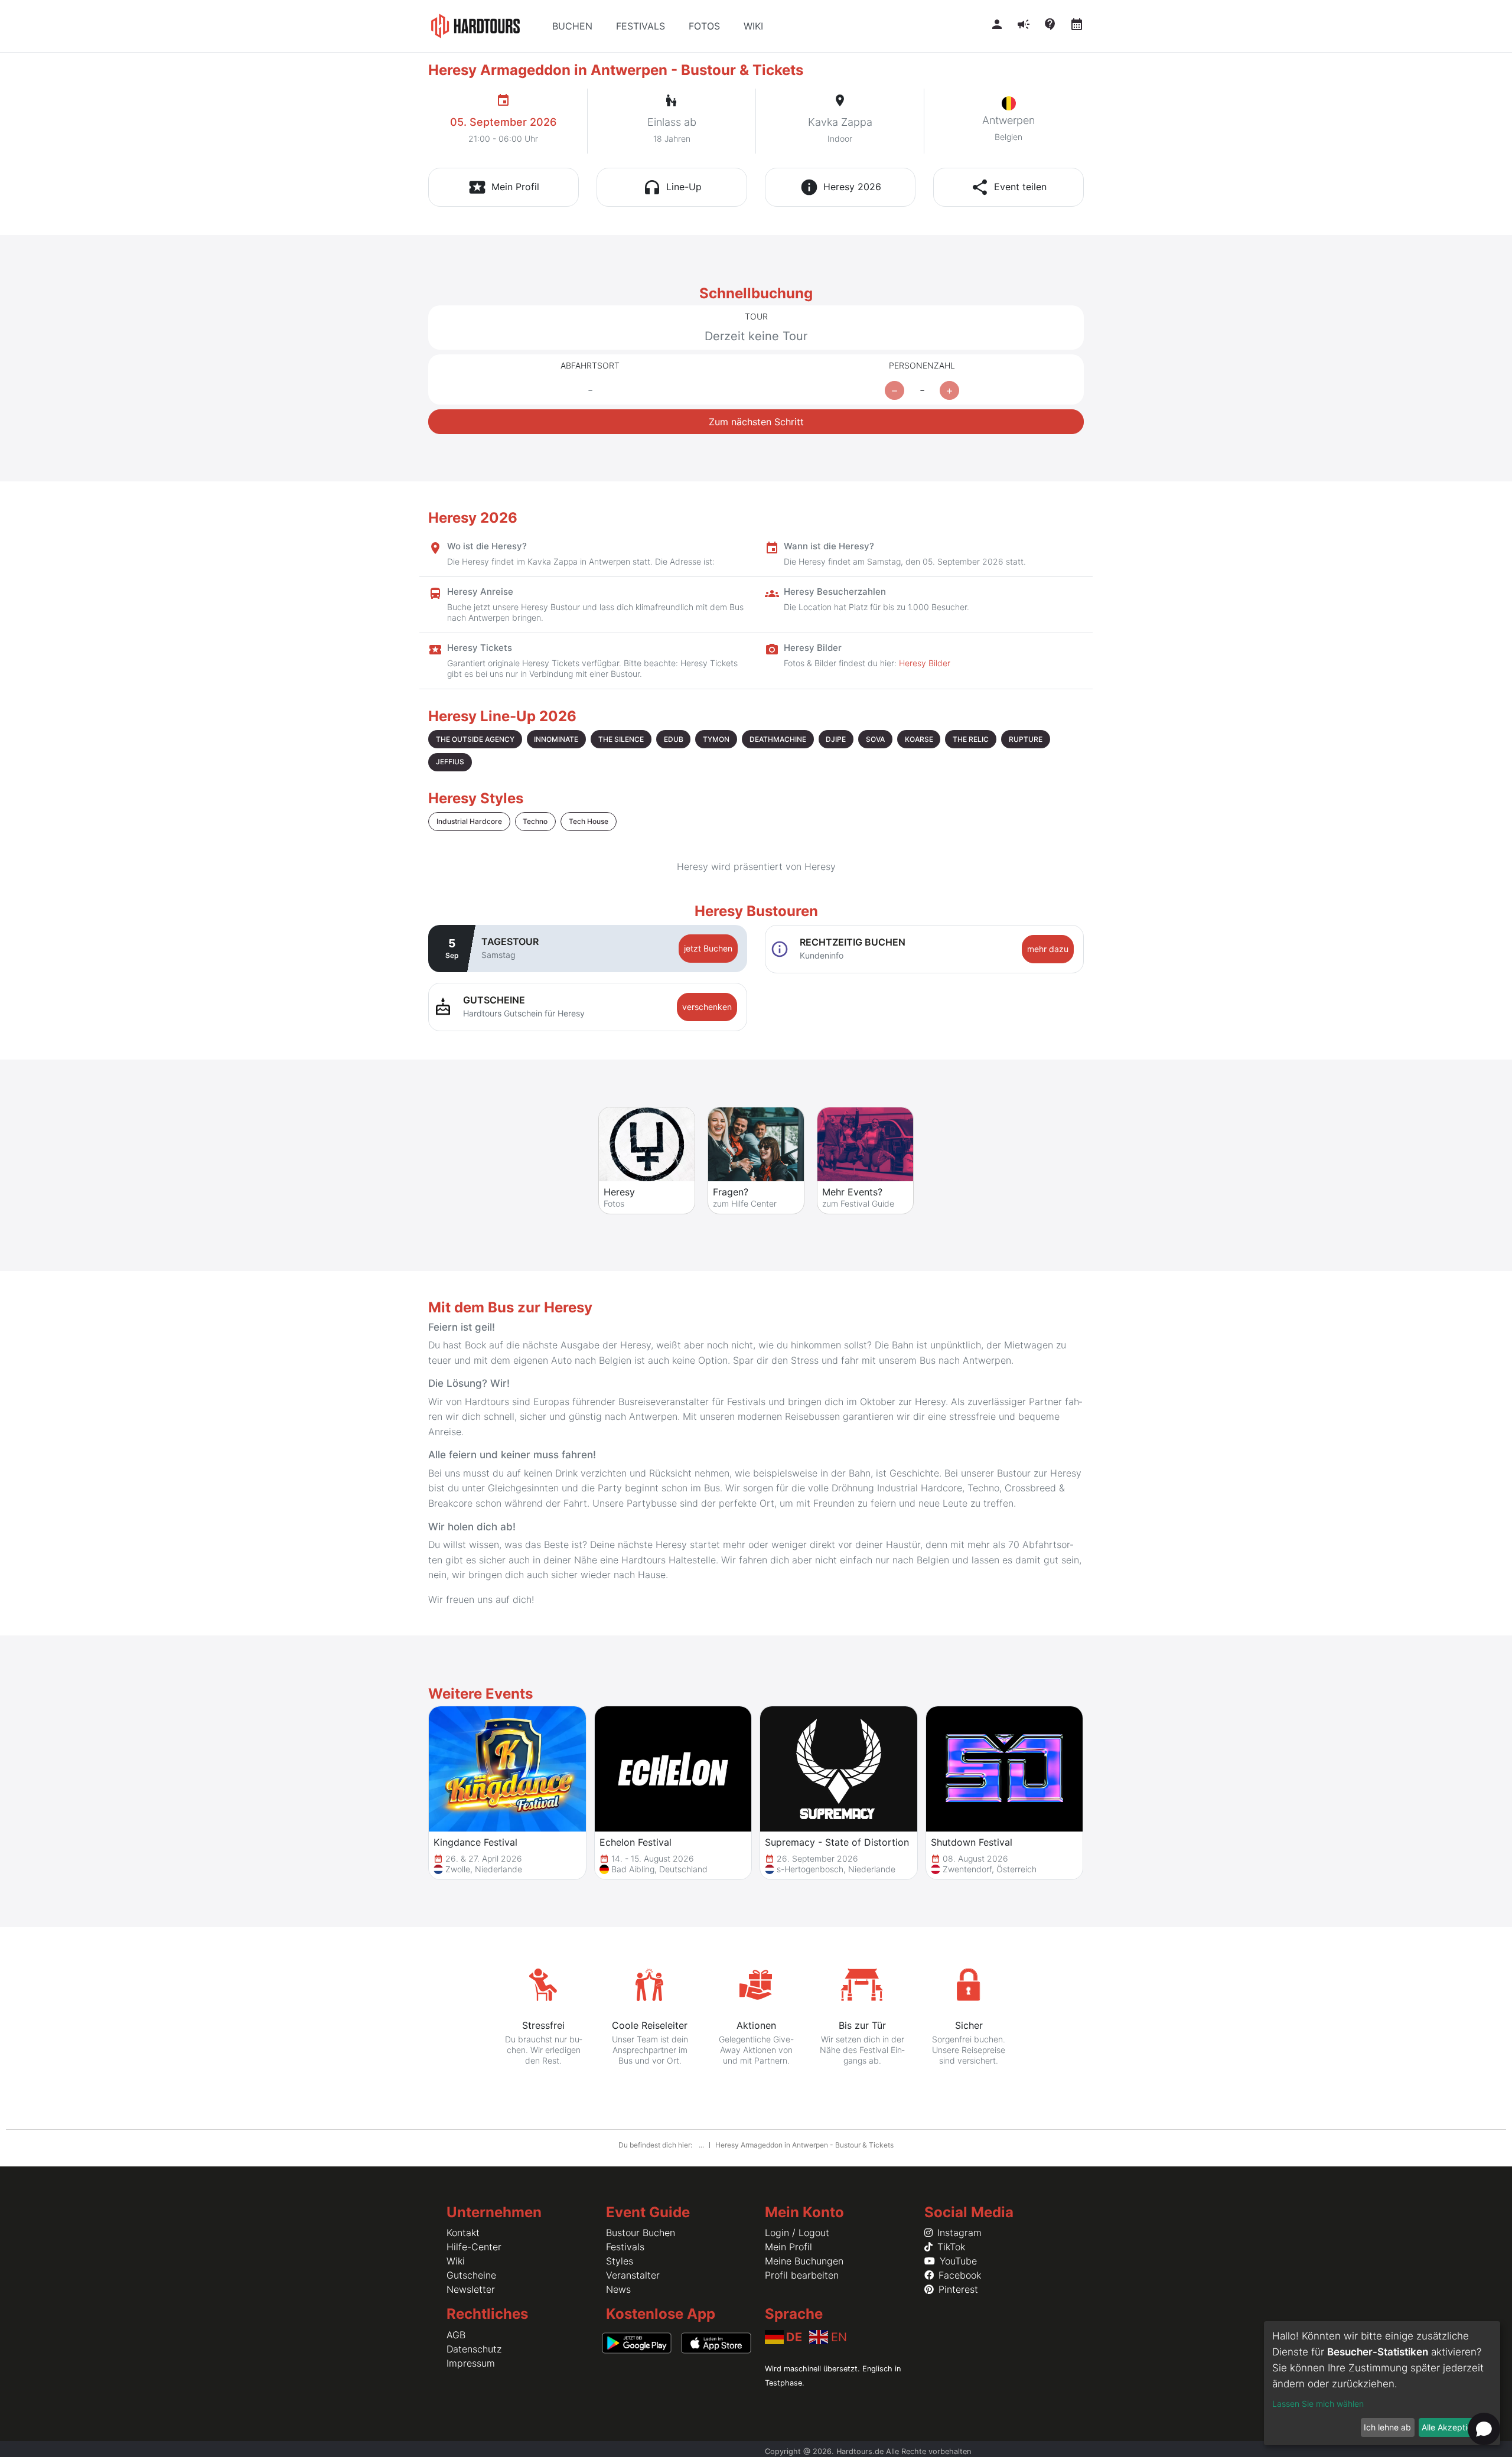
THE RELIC (971, 739)
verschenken (707, 1007)
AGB (456, 2335)
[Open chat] (1484, 2429)
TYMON (716, 739)
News (618, 2289)
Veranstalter (633, 2275)
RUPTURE (1026, 739)
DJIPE (836, 739)
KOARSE (919, 739)
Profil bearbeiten (802, 2275)
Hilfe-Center (474, 2247)
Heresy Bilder (925, 663)
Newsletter (471, 2289)
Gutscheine (471, 2275)
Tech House (589, 821)
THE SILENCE (621, 739)
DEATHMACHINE (778, 739)
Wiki (456, 2261)
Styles (620, 2261)
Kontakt (463, 2233)
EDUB (674, 739)
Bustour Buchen (641, 2233)
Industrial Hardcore (469, 821)
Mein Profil (788, 2247)
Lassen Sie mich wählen (1318, 2404)
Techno (535, 821)
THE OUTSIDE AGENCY (475, 739)
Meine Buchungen (804, 2261)
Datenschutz (474, 2349)
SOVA (875, 739)
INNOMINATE (556, 739)
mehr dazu (1048, 949)
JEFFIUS (450, 762)
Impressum (471, 2363)
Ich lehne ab (1387, 2427)
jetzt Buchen (708, 948)
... (702, 2145)
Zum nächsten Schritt (756, 422)
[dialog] (1382, 2383)
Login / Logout (797, 2233)
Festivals (625, 2247)
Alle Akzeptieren (1453, 2427)
